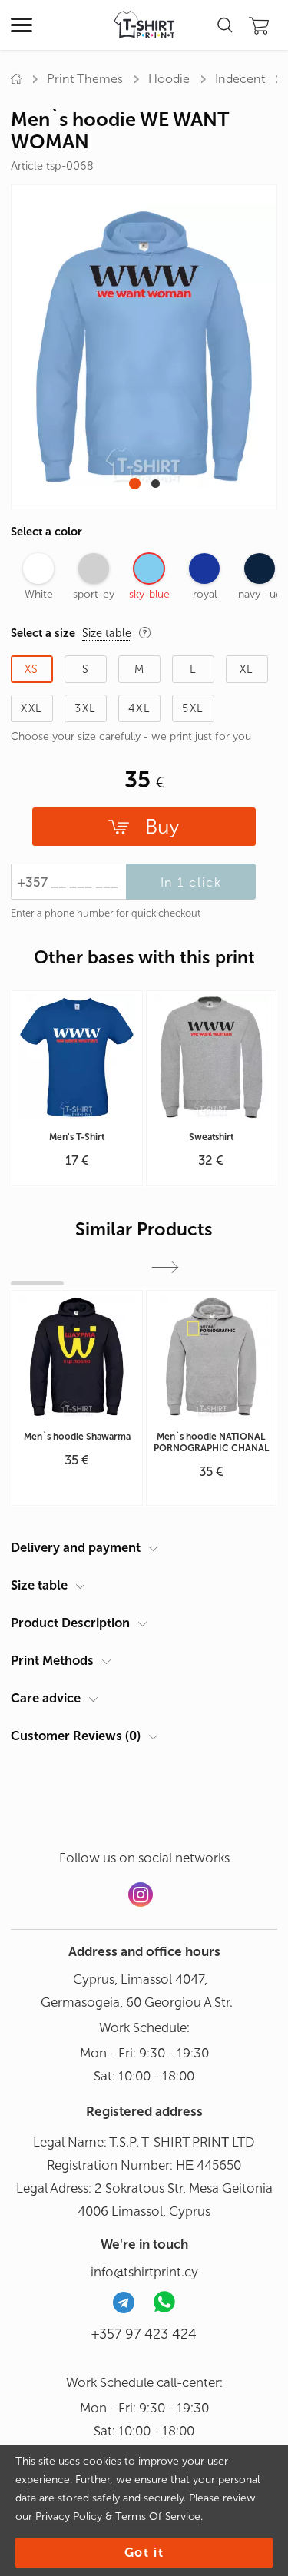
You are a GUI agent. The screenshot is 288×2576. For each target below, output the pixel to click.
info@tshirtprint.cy (144, 2272)
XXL (31, 708)
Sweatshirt (211, 1137)
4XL (139, 708)
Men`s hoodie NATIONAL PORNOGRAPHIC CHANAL (211, 1442)
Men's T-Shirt (77, 1137)
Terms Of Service (158, 2516)
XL (247, 669)
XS (32, 669)
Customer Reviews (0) (76, 1736)
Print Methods (52, 1660)
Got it (144, 2553)
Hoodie (169, 79)
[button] (135, 484)
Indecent (240, 79)
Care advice (46, 1698)
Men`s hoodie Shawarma (77, 1437)
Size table (39, 1585)
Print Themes (85, 79)
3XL (85, 708)
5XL (193, 708)
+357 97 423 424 (144, 2334)
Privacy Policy (69, 2516)
